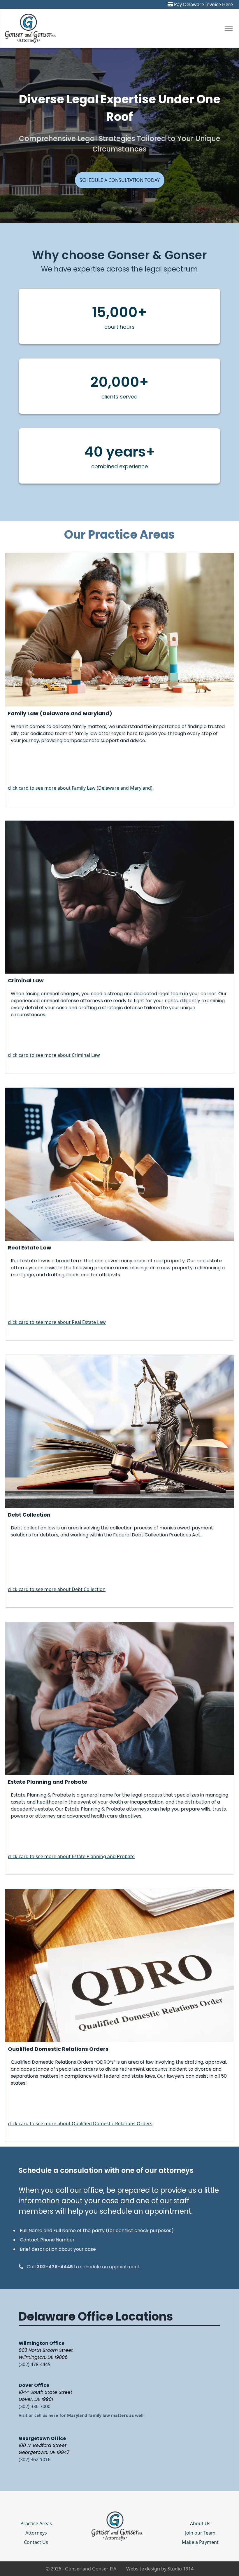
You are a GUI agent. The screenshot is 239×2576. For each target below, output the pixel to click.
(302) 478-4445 (35, 2364)
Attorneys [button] (36, 2533)
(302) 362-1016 (35, 2460)
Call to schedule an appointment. (84, 2267)
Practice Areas (36, 2523)
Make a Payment (200, 2542)
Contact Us (36, 2542)
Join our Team (200, 2533)
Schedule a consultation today (120, 180)
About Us (200, 2523)
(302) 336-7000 (35, 2406)
